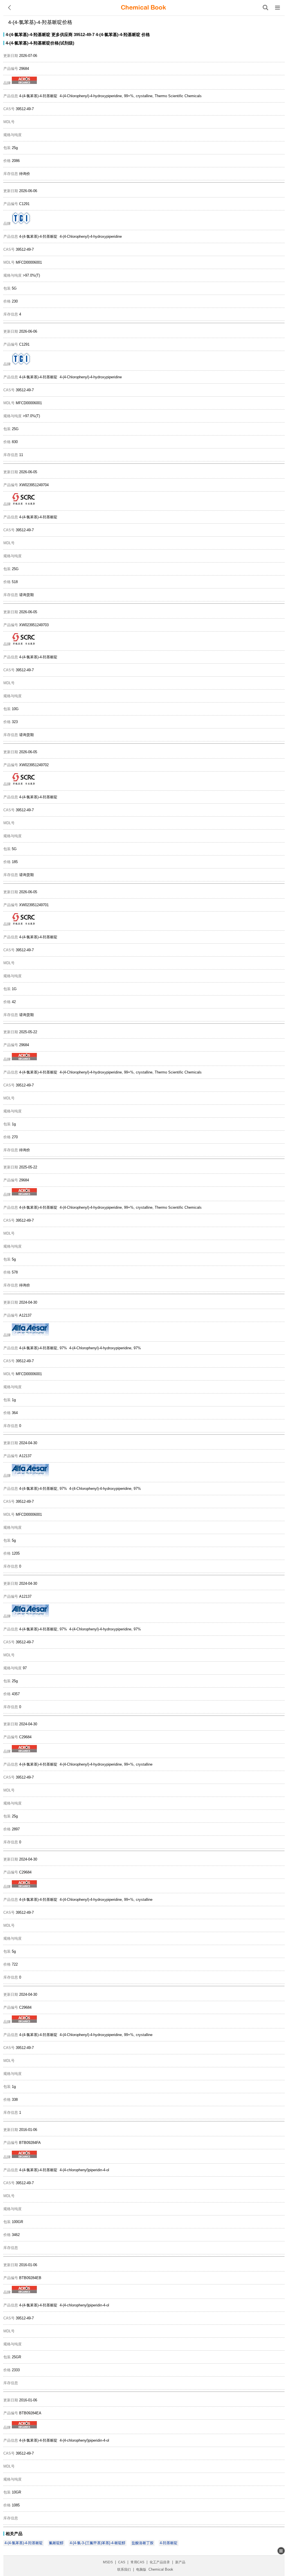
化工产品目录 (160, 2562)
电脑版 (141, 2570)
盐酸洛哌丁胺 (143, 2543)
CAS (122, 2562)
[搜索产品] (265, 8)
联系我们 (124, 2570)
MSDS (108, 2562)
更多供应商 (62, 35)
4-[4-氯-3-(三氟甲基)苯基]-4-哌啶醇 (98, 2543)
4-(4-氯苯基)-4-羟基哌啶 (28, 35)
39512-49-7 (84, 35)
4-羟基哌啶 (169, 2543)
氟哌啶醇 (56, 2543)
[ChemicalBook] (143, 8)
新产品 (180, 2562)
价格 (146, 35)
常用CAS (137, 2562)
